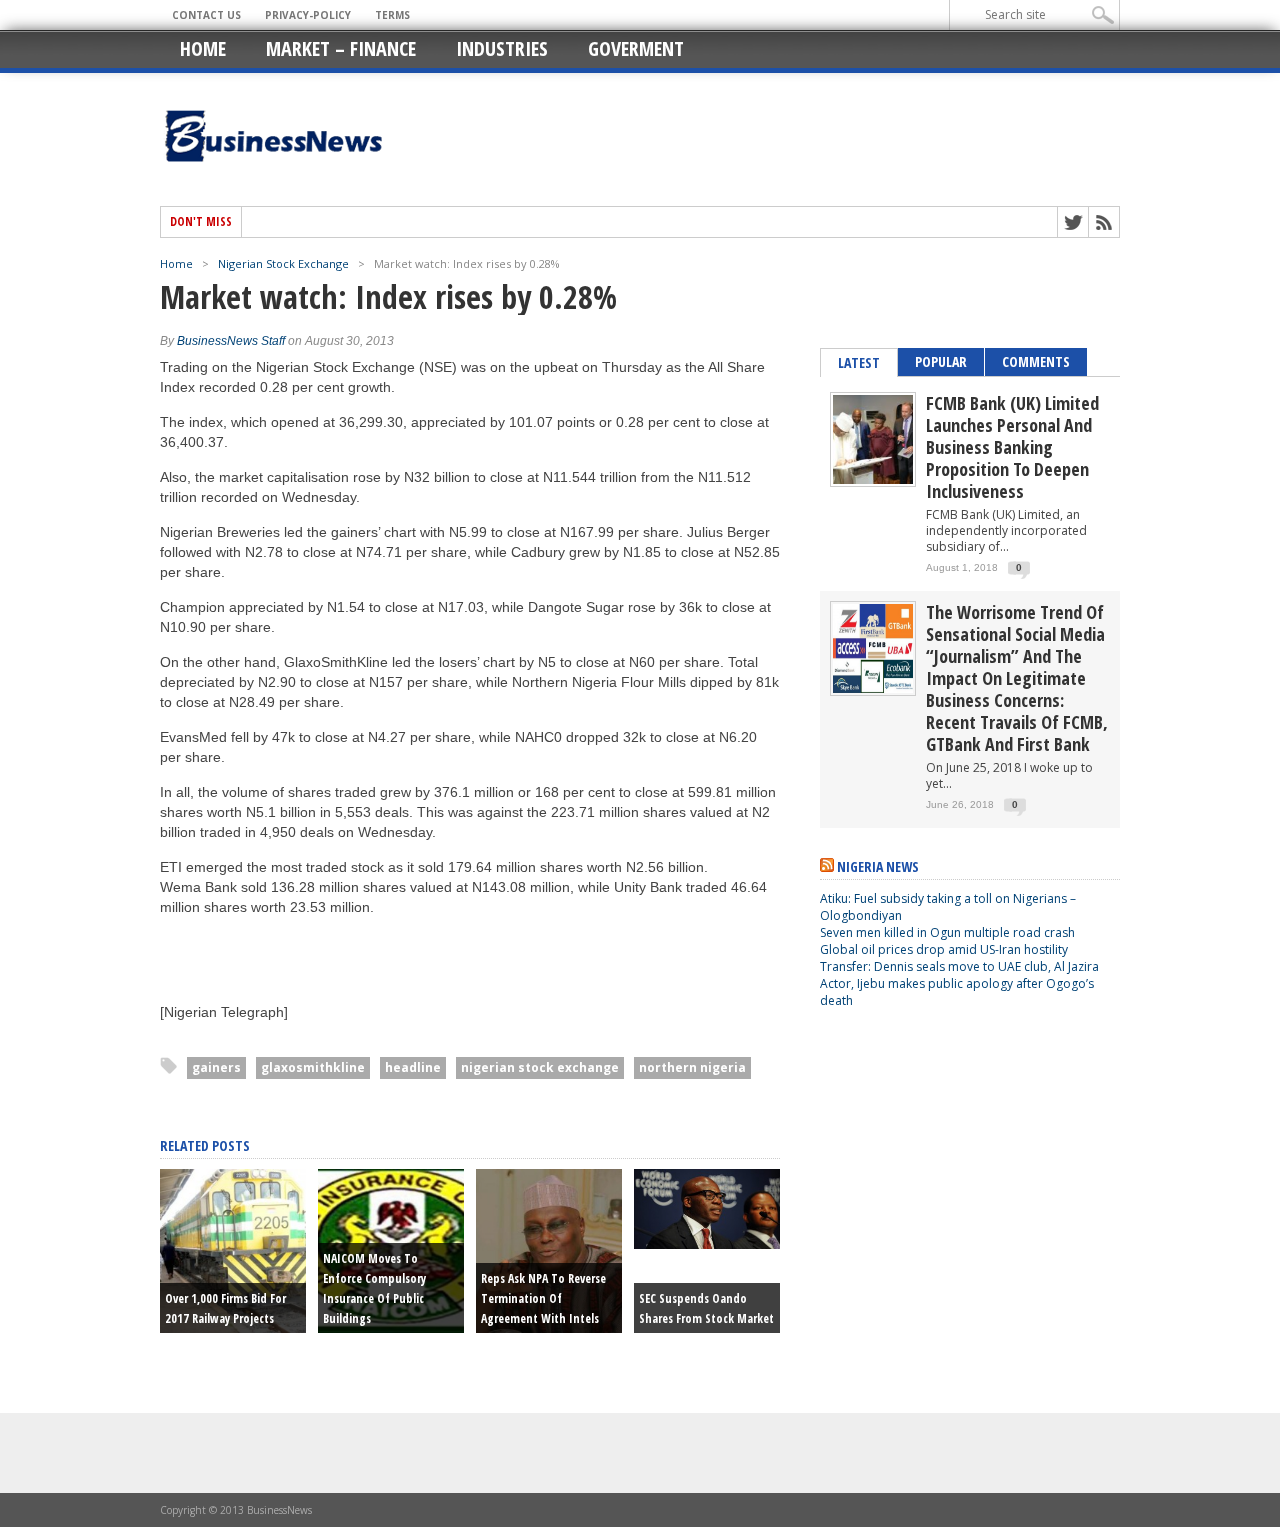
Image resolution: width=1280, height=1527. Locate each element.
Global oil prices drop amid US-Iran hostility (944, 949)
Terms (392, 15)
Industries (502, 48)
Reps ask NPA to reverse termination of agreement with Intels (543, 1298)
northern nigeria (692, 1067)
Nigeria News (878, 866)
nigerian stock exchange (540, 1067)
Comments (1036, 361)
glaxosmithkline (313, 1067)
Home (203, 48)
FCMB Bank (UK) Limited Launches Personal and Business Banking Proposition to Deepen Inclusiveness (1012, 447)
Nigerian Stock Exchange (283, 263)
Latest (859, 362)
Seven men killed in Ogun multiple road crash (947, 932)
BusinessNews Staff (231, 341)
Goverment (636, 48)
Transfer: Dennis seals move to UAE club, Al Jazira (961, 966)
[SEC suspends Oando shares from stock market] (707, 1244)
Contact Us (206, 15)
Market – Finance (341, 48)
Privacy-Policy (308, 15)
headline (413, 1067)
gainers (216, 1067)
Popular (941, 361)
